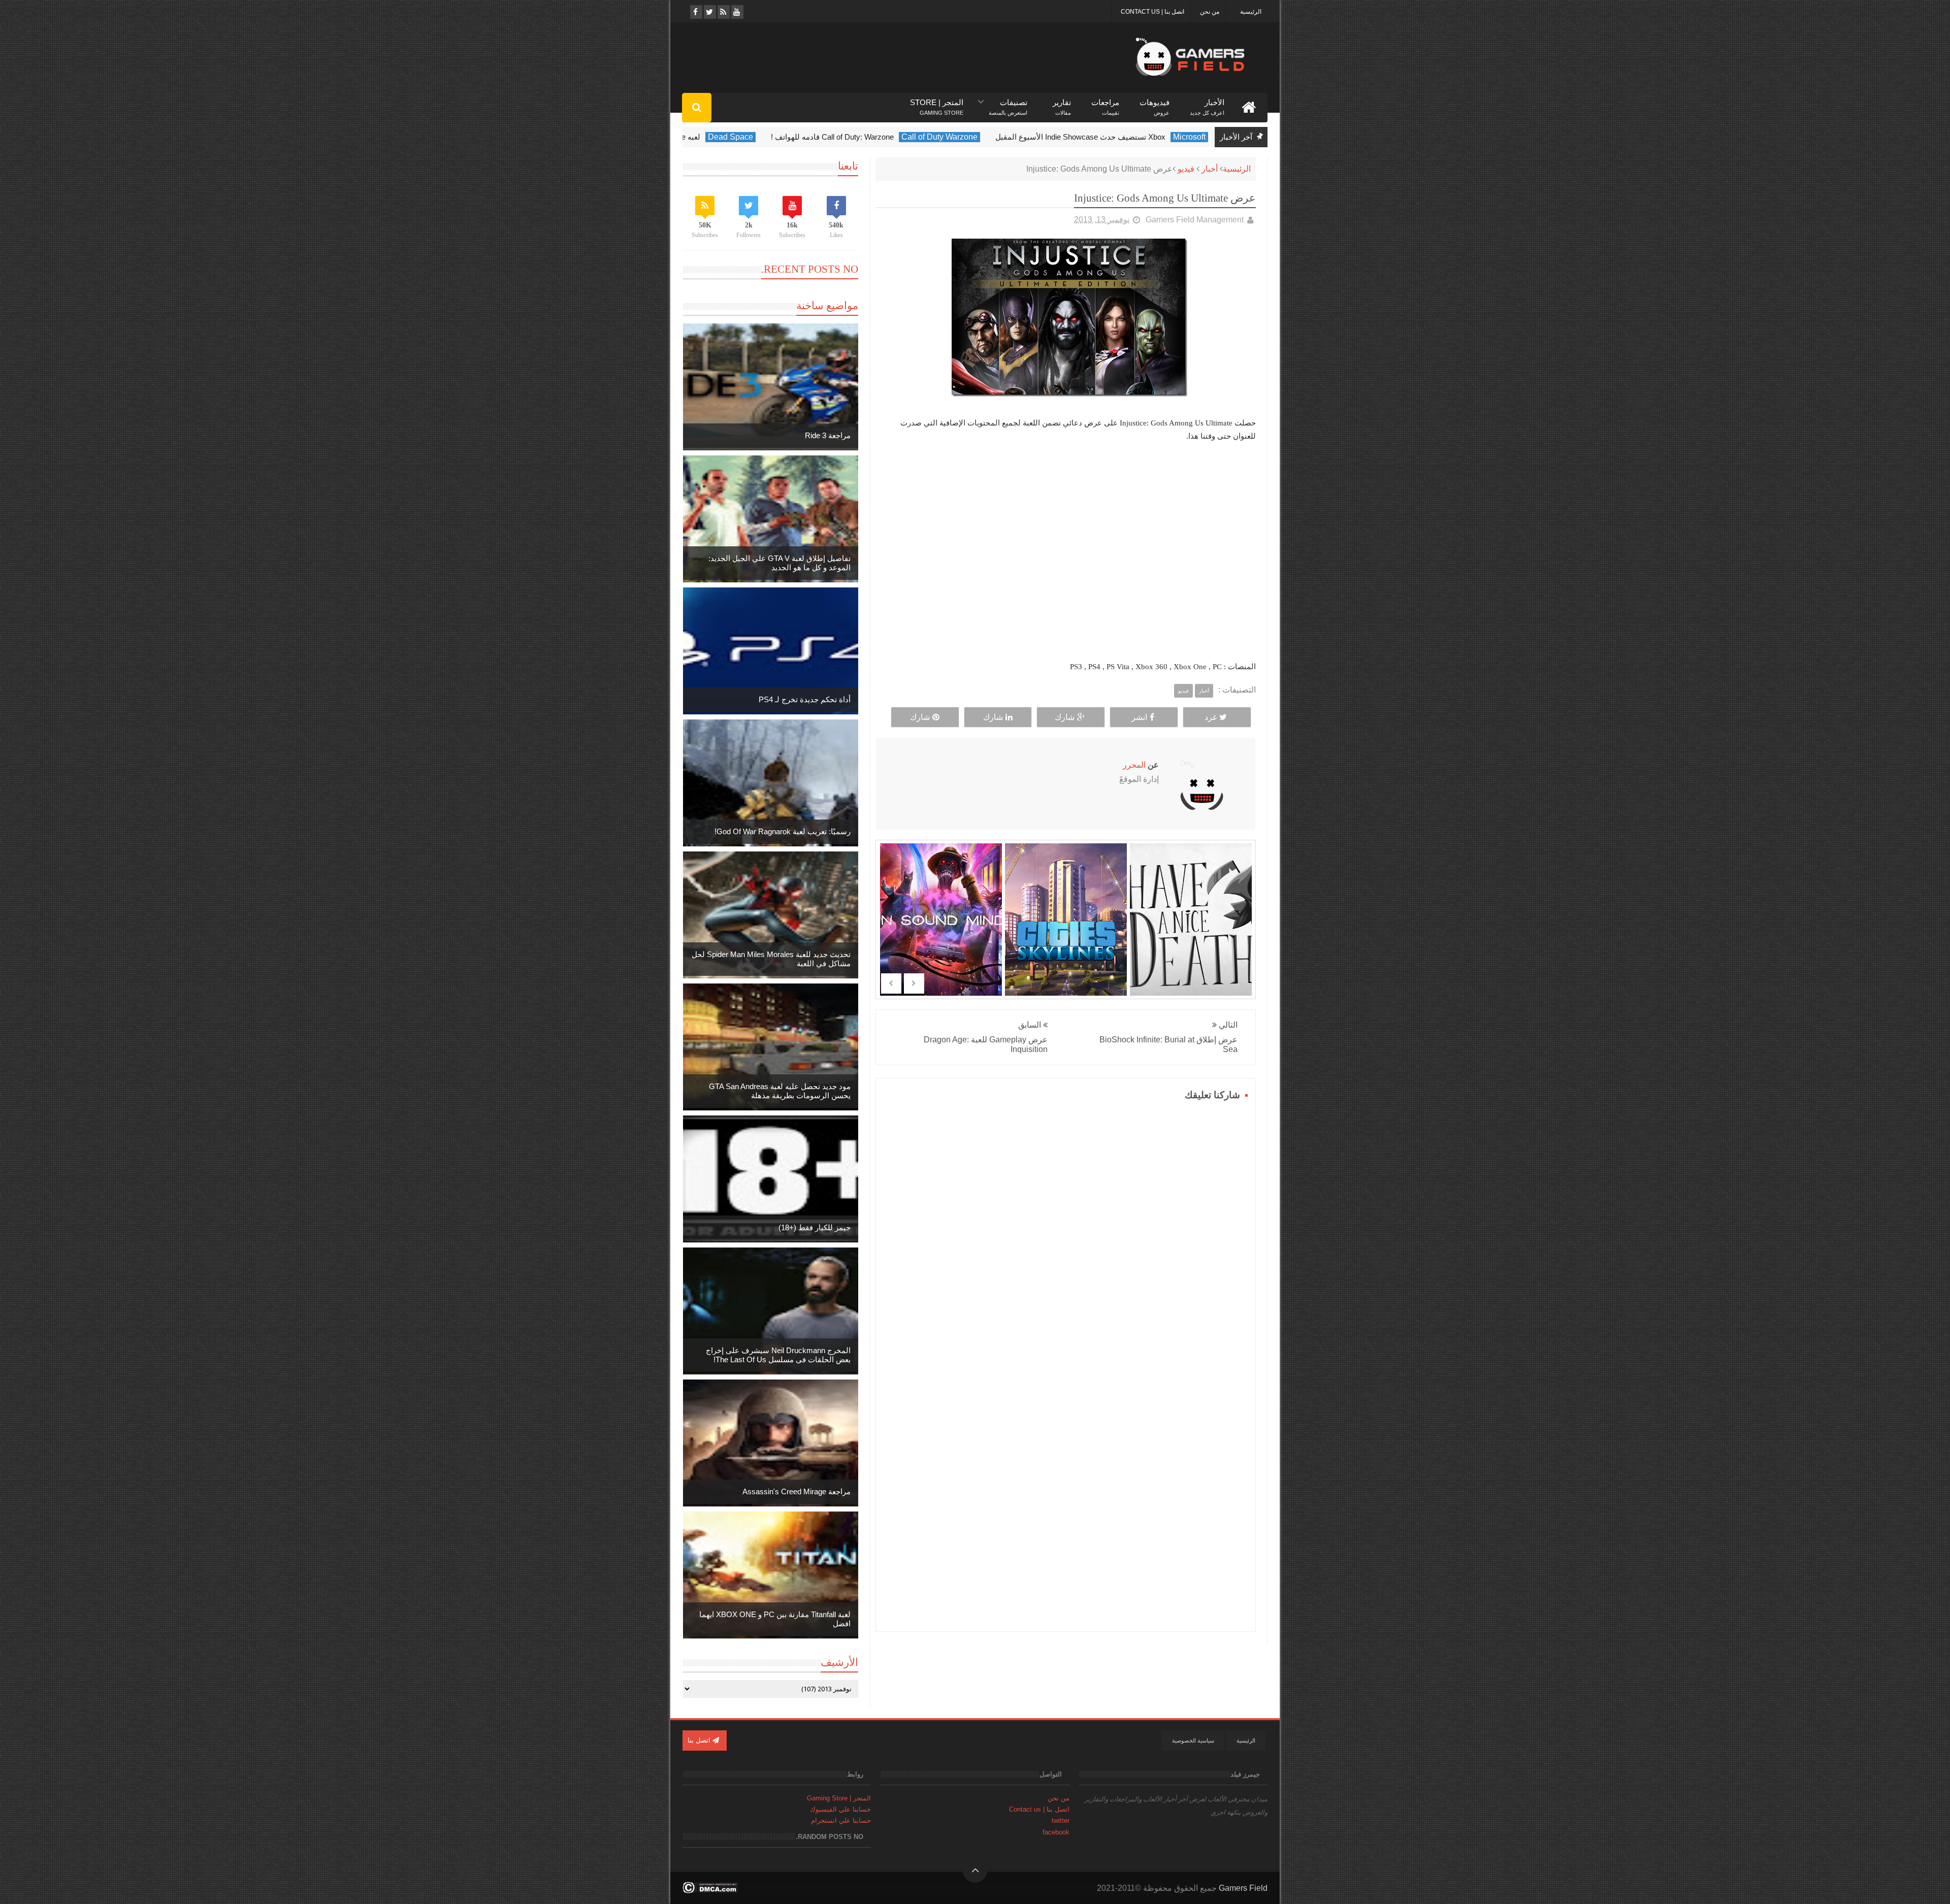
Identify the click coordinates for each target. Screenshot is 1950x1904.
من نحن (1210, 12)
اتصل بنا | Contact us (1152, 12)
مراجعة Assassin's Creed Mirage (797, 1491)
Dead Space (923, 137)
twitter (1061, 1820)
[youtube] (737, 12)
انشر (1139, 717)
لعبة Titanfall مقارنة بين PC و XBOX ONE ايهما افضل (775, 1619)
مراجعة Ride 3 (828, 435)
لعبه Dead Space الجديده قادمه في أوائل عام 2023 (812, 137)
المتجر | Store (937, 103)
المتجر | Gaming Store (839, 1798)
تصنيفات (1008, 103)
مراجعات (1105, 103)
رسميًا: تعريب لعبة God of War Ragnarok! (783, 831)
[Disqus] (1066, 1231)
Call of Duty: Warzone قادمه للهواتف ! (1025, 137)
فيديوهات (1155, 103)
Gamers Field (1243, 1888)
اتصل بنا (700, 1740)
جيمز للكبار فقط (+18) (815, 1227)
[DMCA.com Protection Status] (710, 1891)
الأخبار (1207, 103)
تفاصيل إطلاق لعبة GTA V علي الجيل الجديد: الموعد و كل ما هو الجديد (779, 563)
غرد (1211, 717)
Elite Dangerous (683, 137)
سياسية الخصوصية (1193, 1741)
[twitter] (709, 12)
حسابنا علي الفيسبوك (840, 1809)
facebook (1056, 1832)
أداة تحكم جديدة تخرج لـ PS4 (805, 699)
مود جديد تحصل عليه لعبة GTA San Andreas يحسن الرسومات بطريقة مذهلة (780, 1091)
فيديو (1186, 169)
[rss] (723, 12)
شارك (1065, 717)
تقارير (1062, 103)
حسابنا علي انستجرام (841, 1820)
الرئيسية (1251, 12)
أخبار (1210, 169)
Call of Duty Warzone (1132, 137)
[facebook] (695, 12)
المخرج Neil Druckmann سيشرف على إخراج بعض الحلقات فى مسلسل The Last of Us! (778, 1355)
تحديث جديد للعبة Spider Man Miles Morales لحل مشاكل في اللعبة (771, 959)
